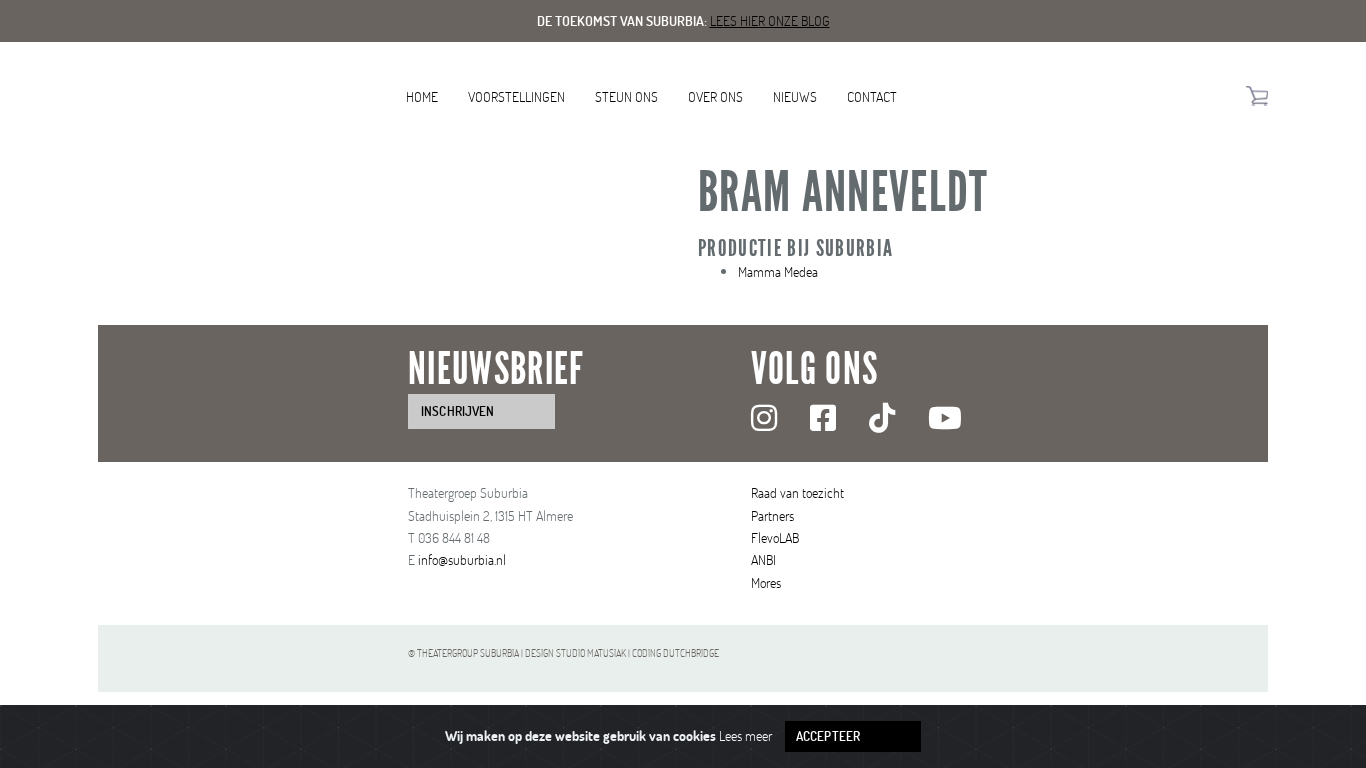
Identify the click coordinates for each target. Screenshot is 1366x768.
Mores (766, 582)
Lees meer (745, 735)
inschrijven (457, 411)
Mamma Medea (778, 271)
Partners (772, 515)
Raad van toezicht (797, 492)
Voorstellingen (516, 96)
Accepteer (828, 736)
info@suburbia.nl (462, 559)
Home (422, 96)
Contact (872, 96)
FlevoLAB (775, 537)
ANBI (763, 559)
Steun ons (626, 96)
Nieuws (795, 96)
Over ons (715, 96)
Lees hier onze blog (770, 20)
